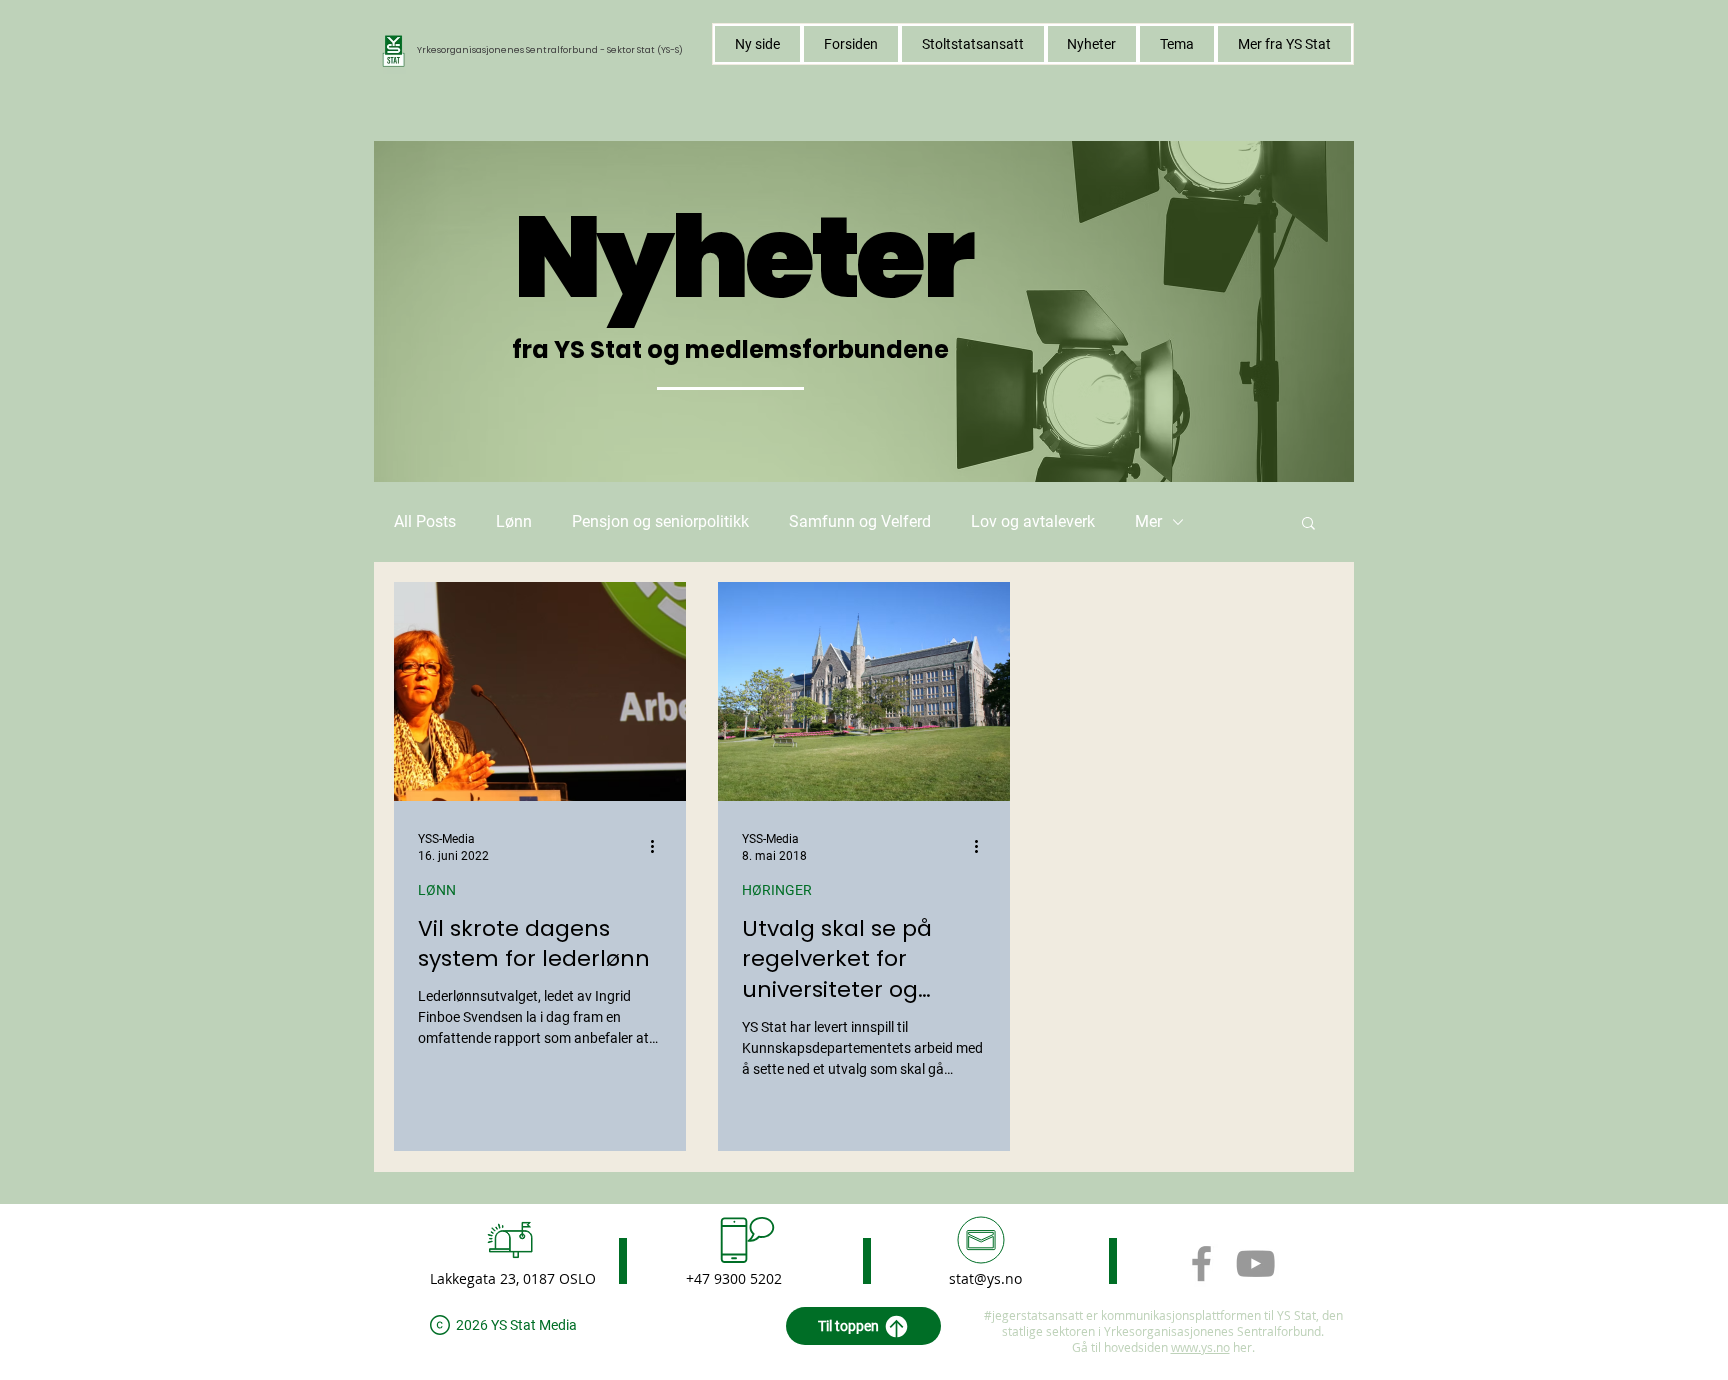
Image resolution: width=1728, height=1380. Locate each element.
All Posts (425, 521)
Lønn (514, 521)
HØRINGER (777, 890)
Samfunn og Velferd (860, 521)
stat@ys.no (985, 1278)
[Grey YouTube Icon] (1255, 1263)
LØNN (437, 890)
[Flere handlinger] (659, 846)
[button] (1177, 44)
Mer (1148, 521)
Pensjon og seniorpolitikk (660, 521)
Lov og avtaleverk (1033, 521)
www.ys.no (1200, 1347)
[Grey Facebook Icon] (1201, 1263)
